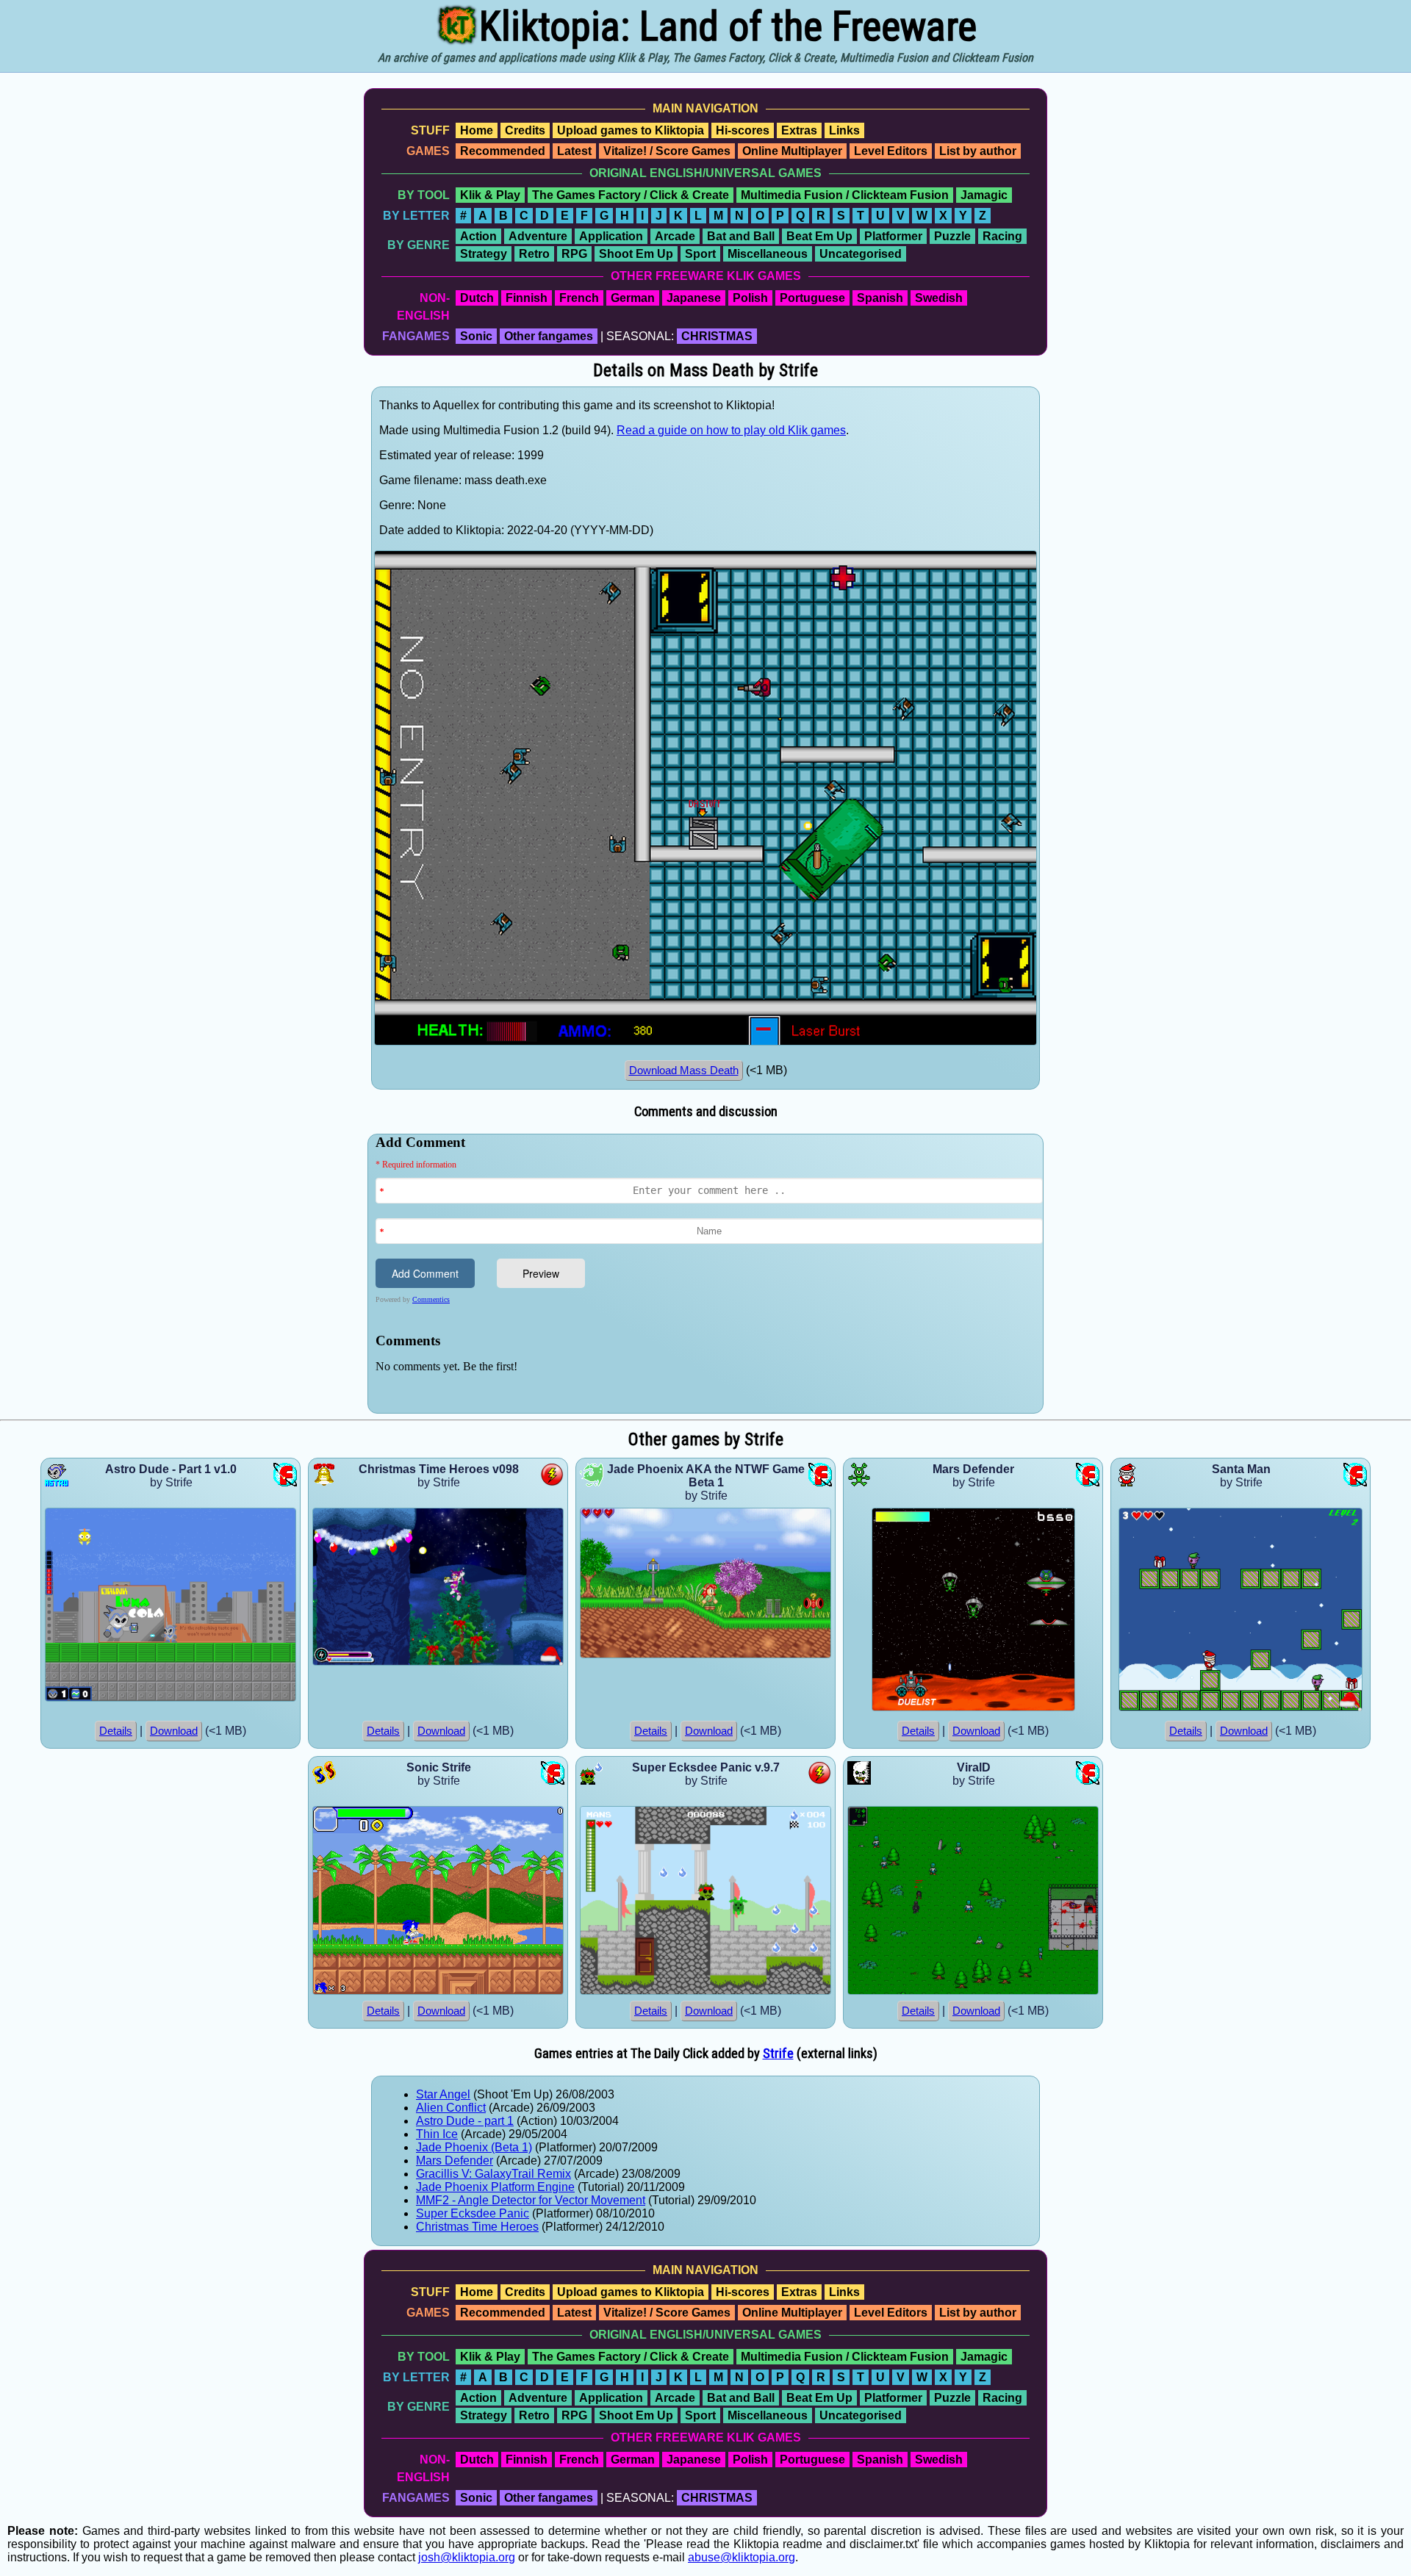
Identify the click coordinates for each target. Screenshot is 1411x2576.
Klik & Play (490, 195)
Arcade (675, 236)
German (633, 298)
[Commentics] (709, 1272)
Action (478, 236)
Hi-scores (743, 130)
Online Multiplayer (792, 151)
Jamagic (984, 195)
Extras (799, 130)
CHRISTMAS (717, 336)
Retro (534, 254)
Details (116, 1731)
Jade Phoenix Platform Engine (495, 2187)
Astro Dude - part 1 (465, 2121)
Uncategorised (861, 254)
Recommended (503, 151)
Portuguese (812, 298)
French (579, 298)
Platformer (893, 236)
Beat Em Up (819, 236)
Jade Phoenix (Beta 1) (474, 2147)
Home (477, 130)
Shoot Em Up (636, 254)
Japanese (694, 298)
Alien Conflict (451, 2108)
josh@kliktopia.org (467, 2557)
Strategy (484, 254)
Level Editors (891, 151)
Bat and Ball (741, 236)
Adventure (538, 236)
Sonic (476, 336)
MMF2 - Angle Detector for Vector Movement (531, 2200)
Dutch (477, 298)
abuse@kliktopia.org (742, 2557)
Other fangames (549, 336)
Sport (700, 254)
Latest (574, 151)
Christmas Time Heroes (477, 2227)
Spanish (880, 298)
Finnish (527, 298)
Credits (525, 130)
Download (174, 1731)
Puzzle (952, 236)
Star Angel (443, 2094)
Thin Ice (437, 2134)
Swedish (939, 298)
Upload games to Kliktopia (631, 130)
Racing (1002, 236)
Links (844, 130)
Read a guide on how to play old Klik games (731, 430)
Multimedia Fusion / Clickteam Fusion (845, 195)
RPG (574, 254)
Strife (778, 2054)
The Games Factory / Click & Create (631, 195)
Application (611, 236)
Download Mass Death (684, 1071)
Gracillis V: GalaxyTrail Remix (493, 2174)
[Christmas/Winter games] (551, 1662)
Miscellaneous (768, 254)
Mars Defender (455, 2161)
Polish (750, 298)
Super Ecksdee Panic (473, 2213)
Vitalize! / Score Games (667, 151)
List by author (978, 151)
